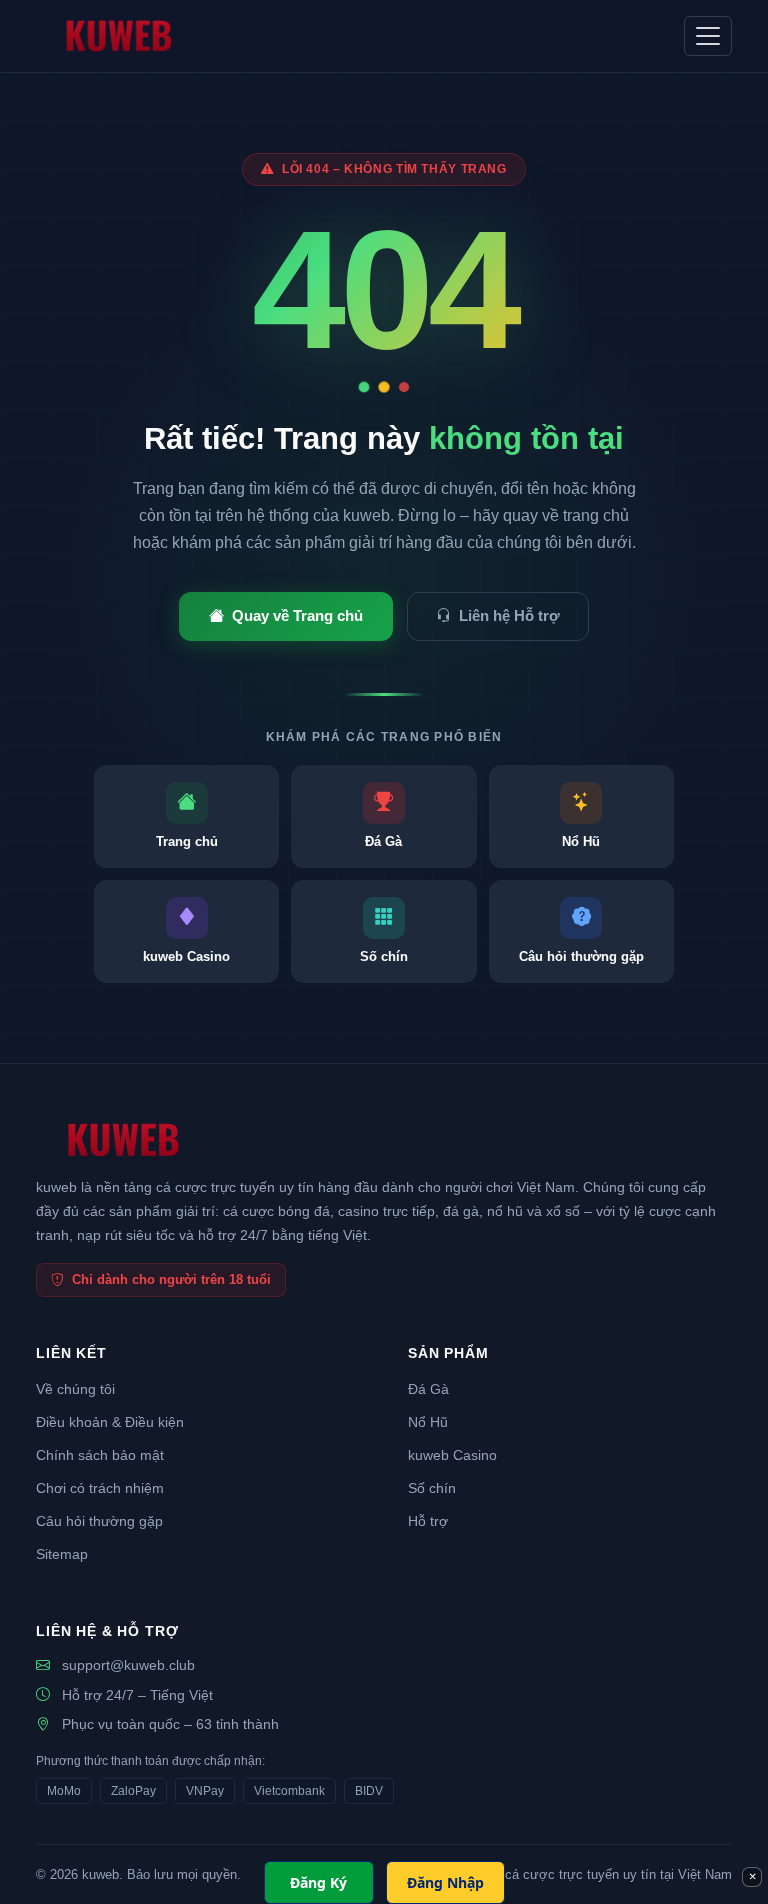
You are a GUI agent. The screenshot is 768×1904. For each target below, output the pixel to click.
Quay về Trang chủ (297, 615)
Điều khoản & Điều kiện (110, 1422)
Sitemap (62, 1554)
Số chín (432, 1488)
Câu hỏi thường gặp (99, 1521)
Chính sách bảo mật (100, 1455)
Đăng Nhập (445, 1882)
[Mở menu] (708, 36)
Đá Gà (428, 1389)
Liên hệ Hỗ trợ (509, 615)
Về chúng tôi (75, 1389)
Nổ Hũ (428, 1422)
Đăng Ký (318, 1882)
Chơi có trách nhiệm (100, 1488)
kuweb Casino (452, 1455)
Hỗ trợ (428, 1521)
